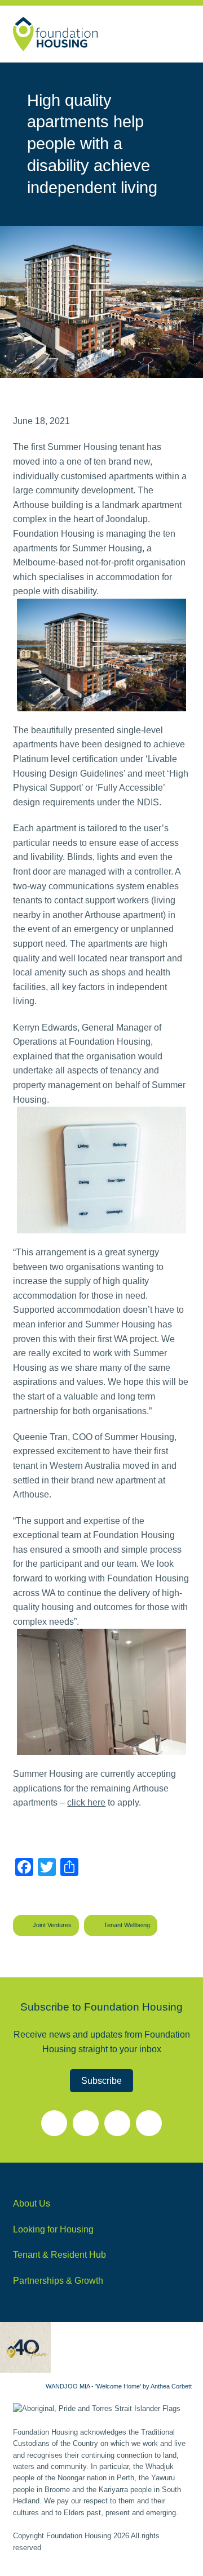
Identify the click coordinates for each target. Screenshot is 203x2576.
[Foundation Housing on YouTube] (54, 2123)
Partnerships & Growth (58, 2281)
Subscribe (101, 2081)
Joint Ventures (52, 1925)
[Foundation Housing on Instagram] (117, 2123)
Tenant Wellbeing (127, 1925)
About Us (32, 2203)
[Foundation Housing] (55, 34)
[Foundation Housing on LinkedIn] (149, 2123)
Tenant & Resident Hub (59, 2255)
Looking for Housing (53, 2229)
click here (86, 1802)
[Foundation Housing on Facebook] (86, 2123)
